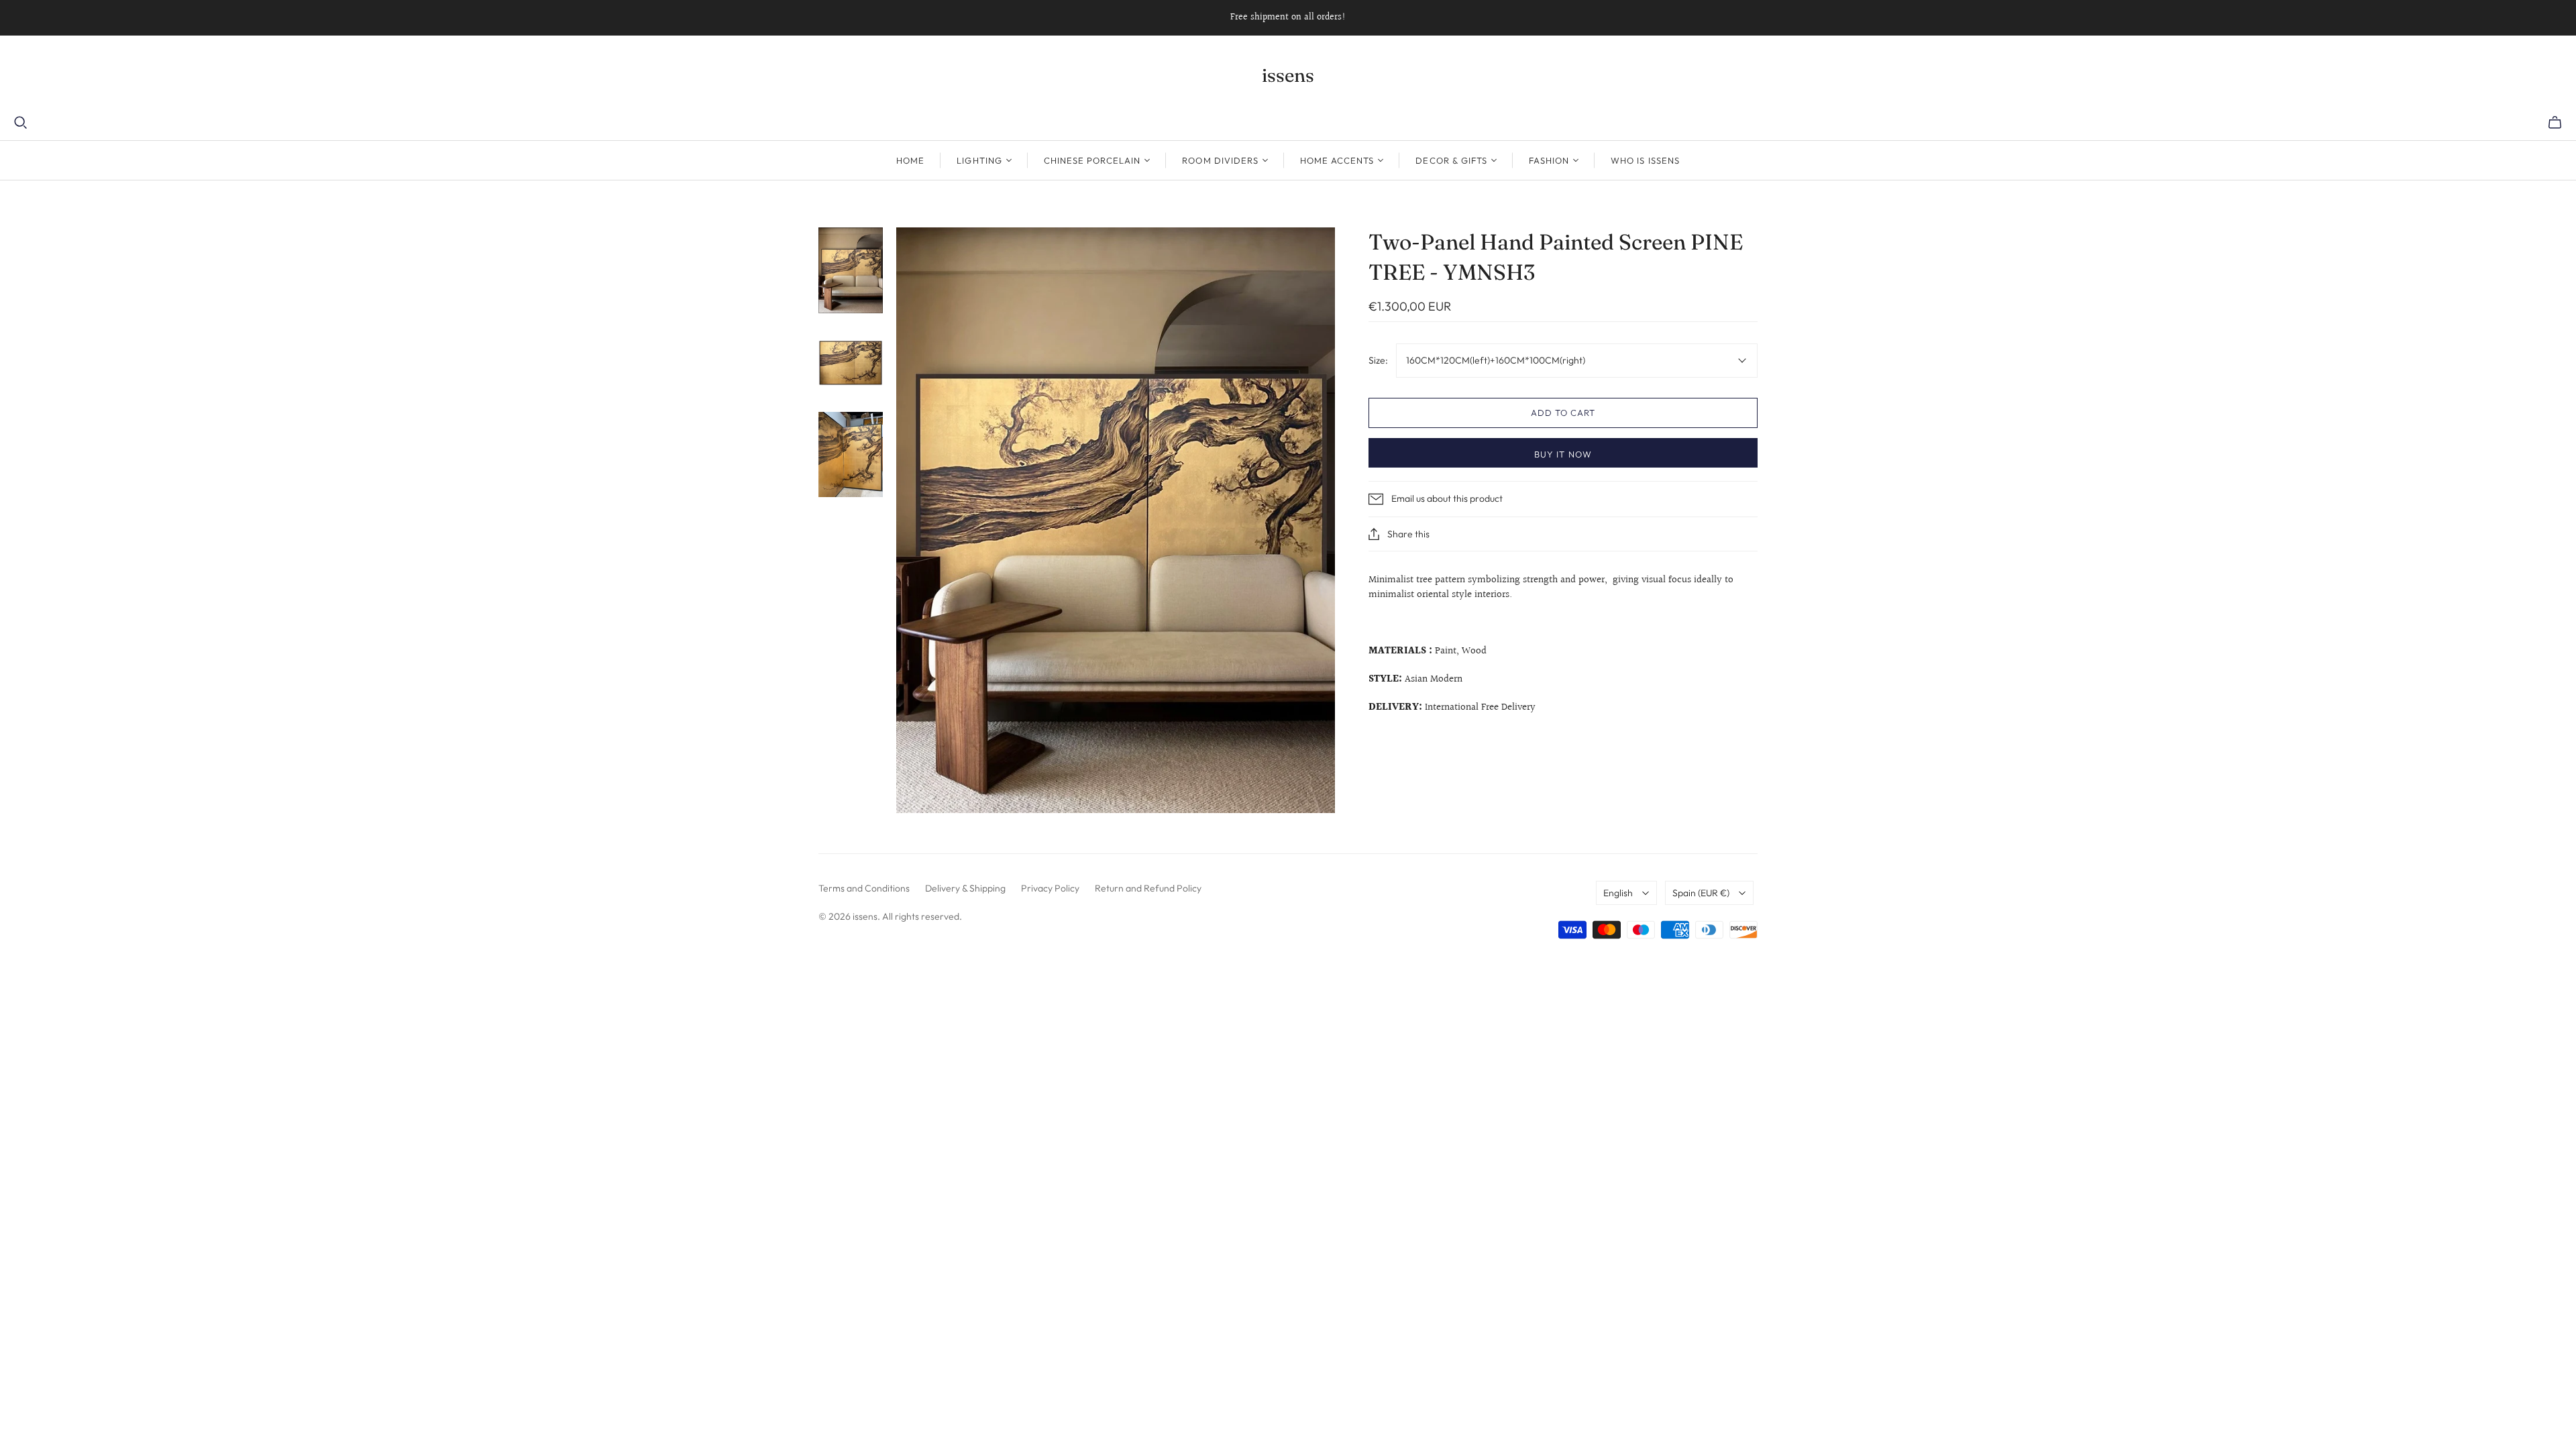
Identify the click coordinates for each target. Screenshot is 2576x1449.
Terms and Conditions (864, 888)
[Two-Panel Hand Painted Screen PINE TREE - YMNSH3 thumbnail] (851, 270)
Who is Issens (1645, 160)
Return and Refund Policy (1148, 888)
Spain (1701, 893)
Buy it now (1563, 454)
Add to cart (1563, 413)
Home (910, 160)
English (1618, 893)
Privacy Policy (1050, 888)
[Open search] (21, 123)
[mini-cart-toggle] (2555, 123)
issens (1288, 75)
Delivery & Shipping (965, 888)
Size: (1378, 360)
